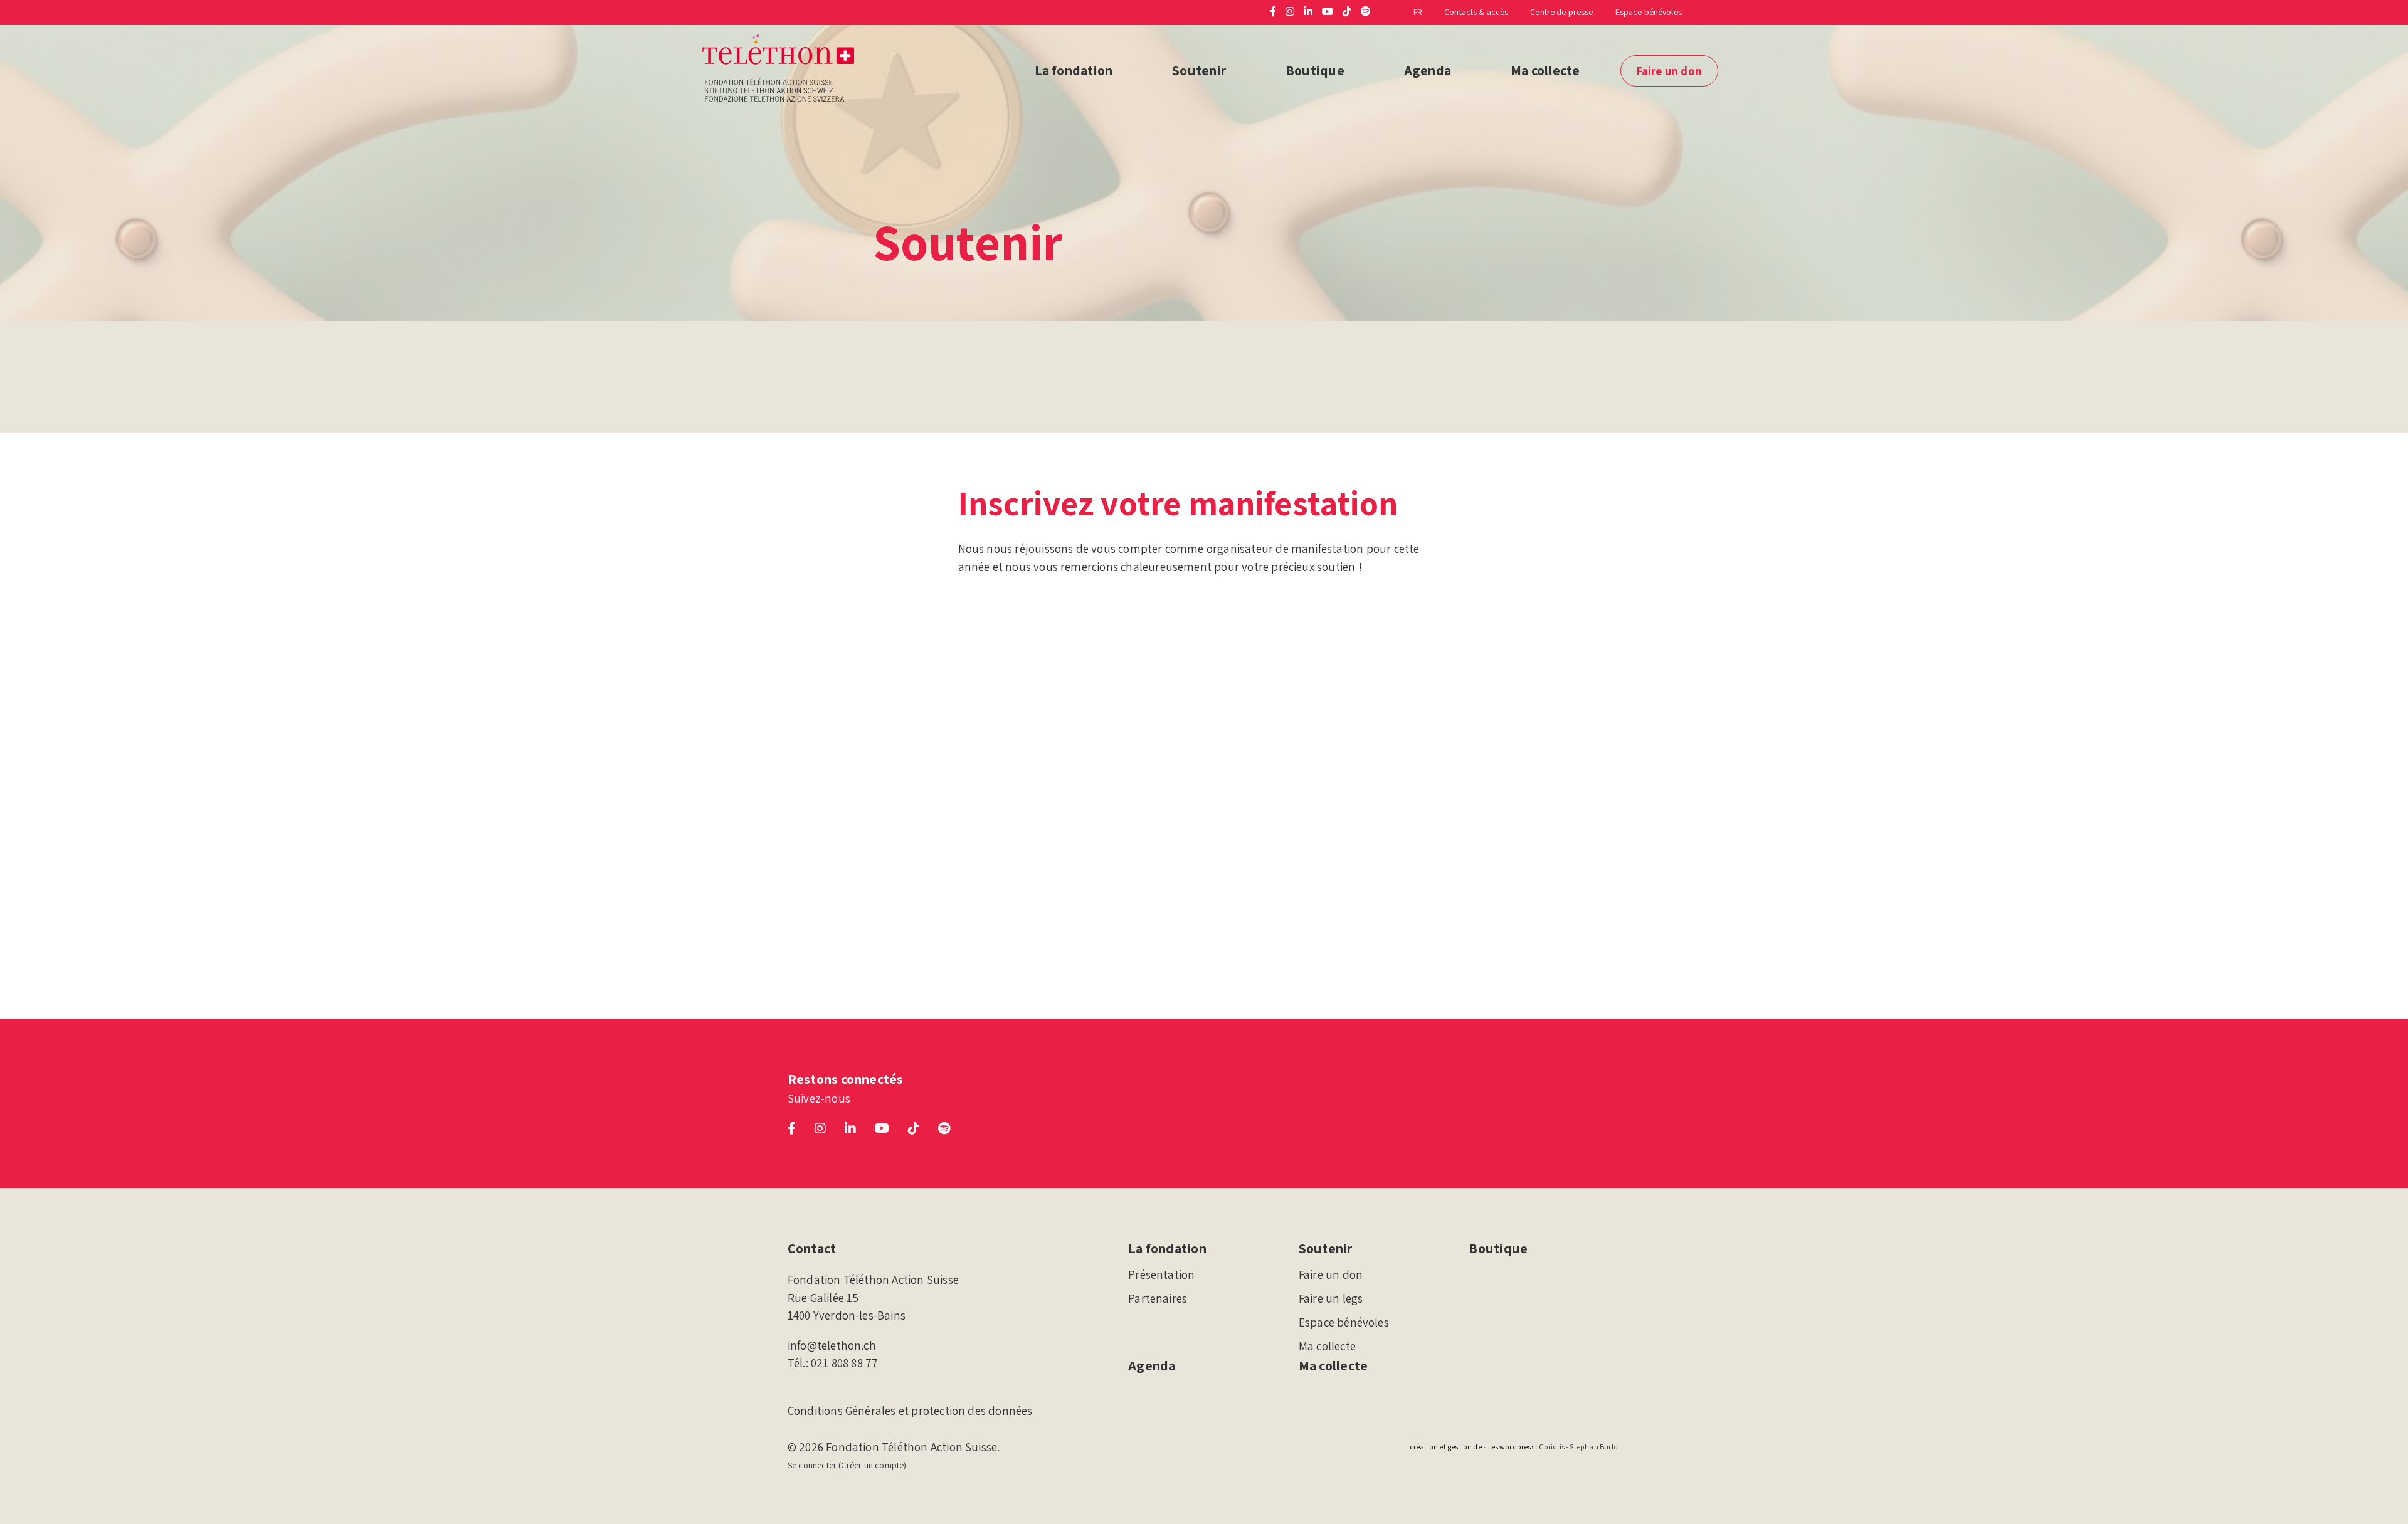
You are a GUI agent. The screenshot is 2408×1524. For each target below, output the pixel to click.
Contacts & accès (1476, 12)
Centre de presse (1561, 12)
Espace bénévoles (1649, 12)
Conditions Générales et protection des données (910, 1411)
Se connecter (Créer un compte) (847, 1465)
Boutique (1315, 70)
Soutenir (1199, 70)
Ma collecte (1545, 70)
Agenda (1428, 70)
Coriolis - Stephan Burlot (1580, 1447)
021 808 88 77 (844, 1363)
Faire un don (1669, 71)
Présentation (1161, 1274)
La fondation (1074, 70)
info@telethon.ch (832, 1345)
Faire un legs (1331, 1298)
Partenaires (1158, 1298)
